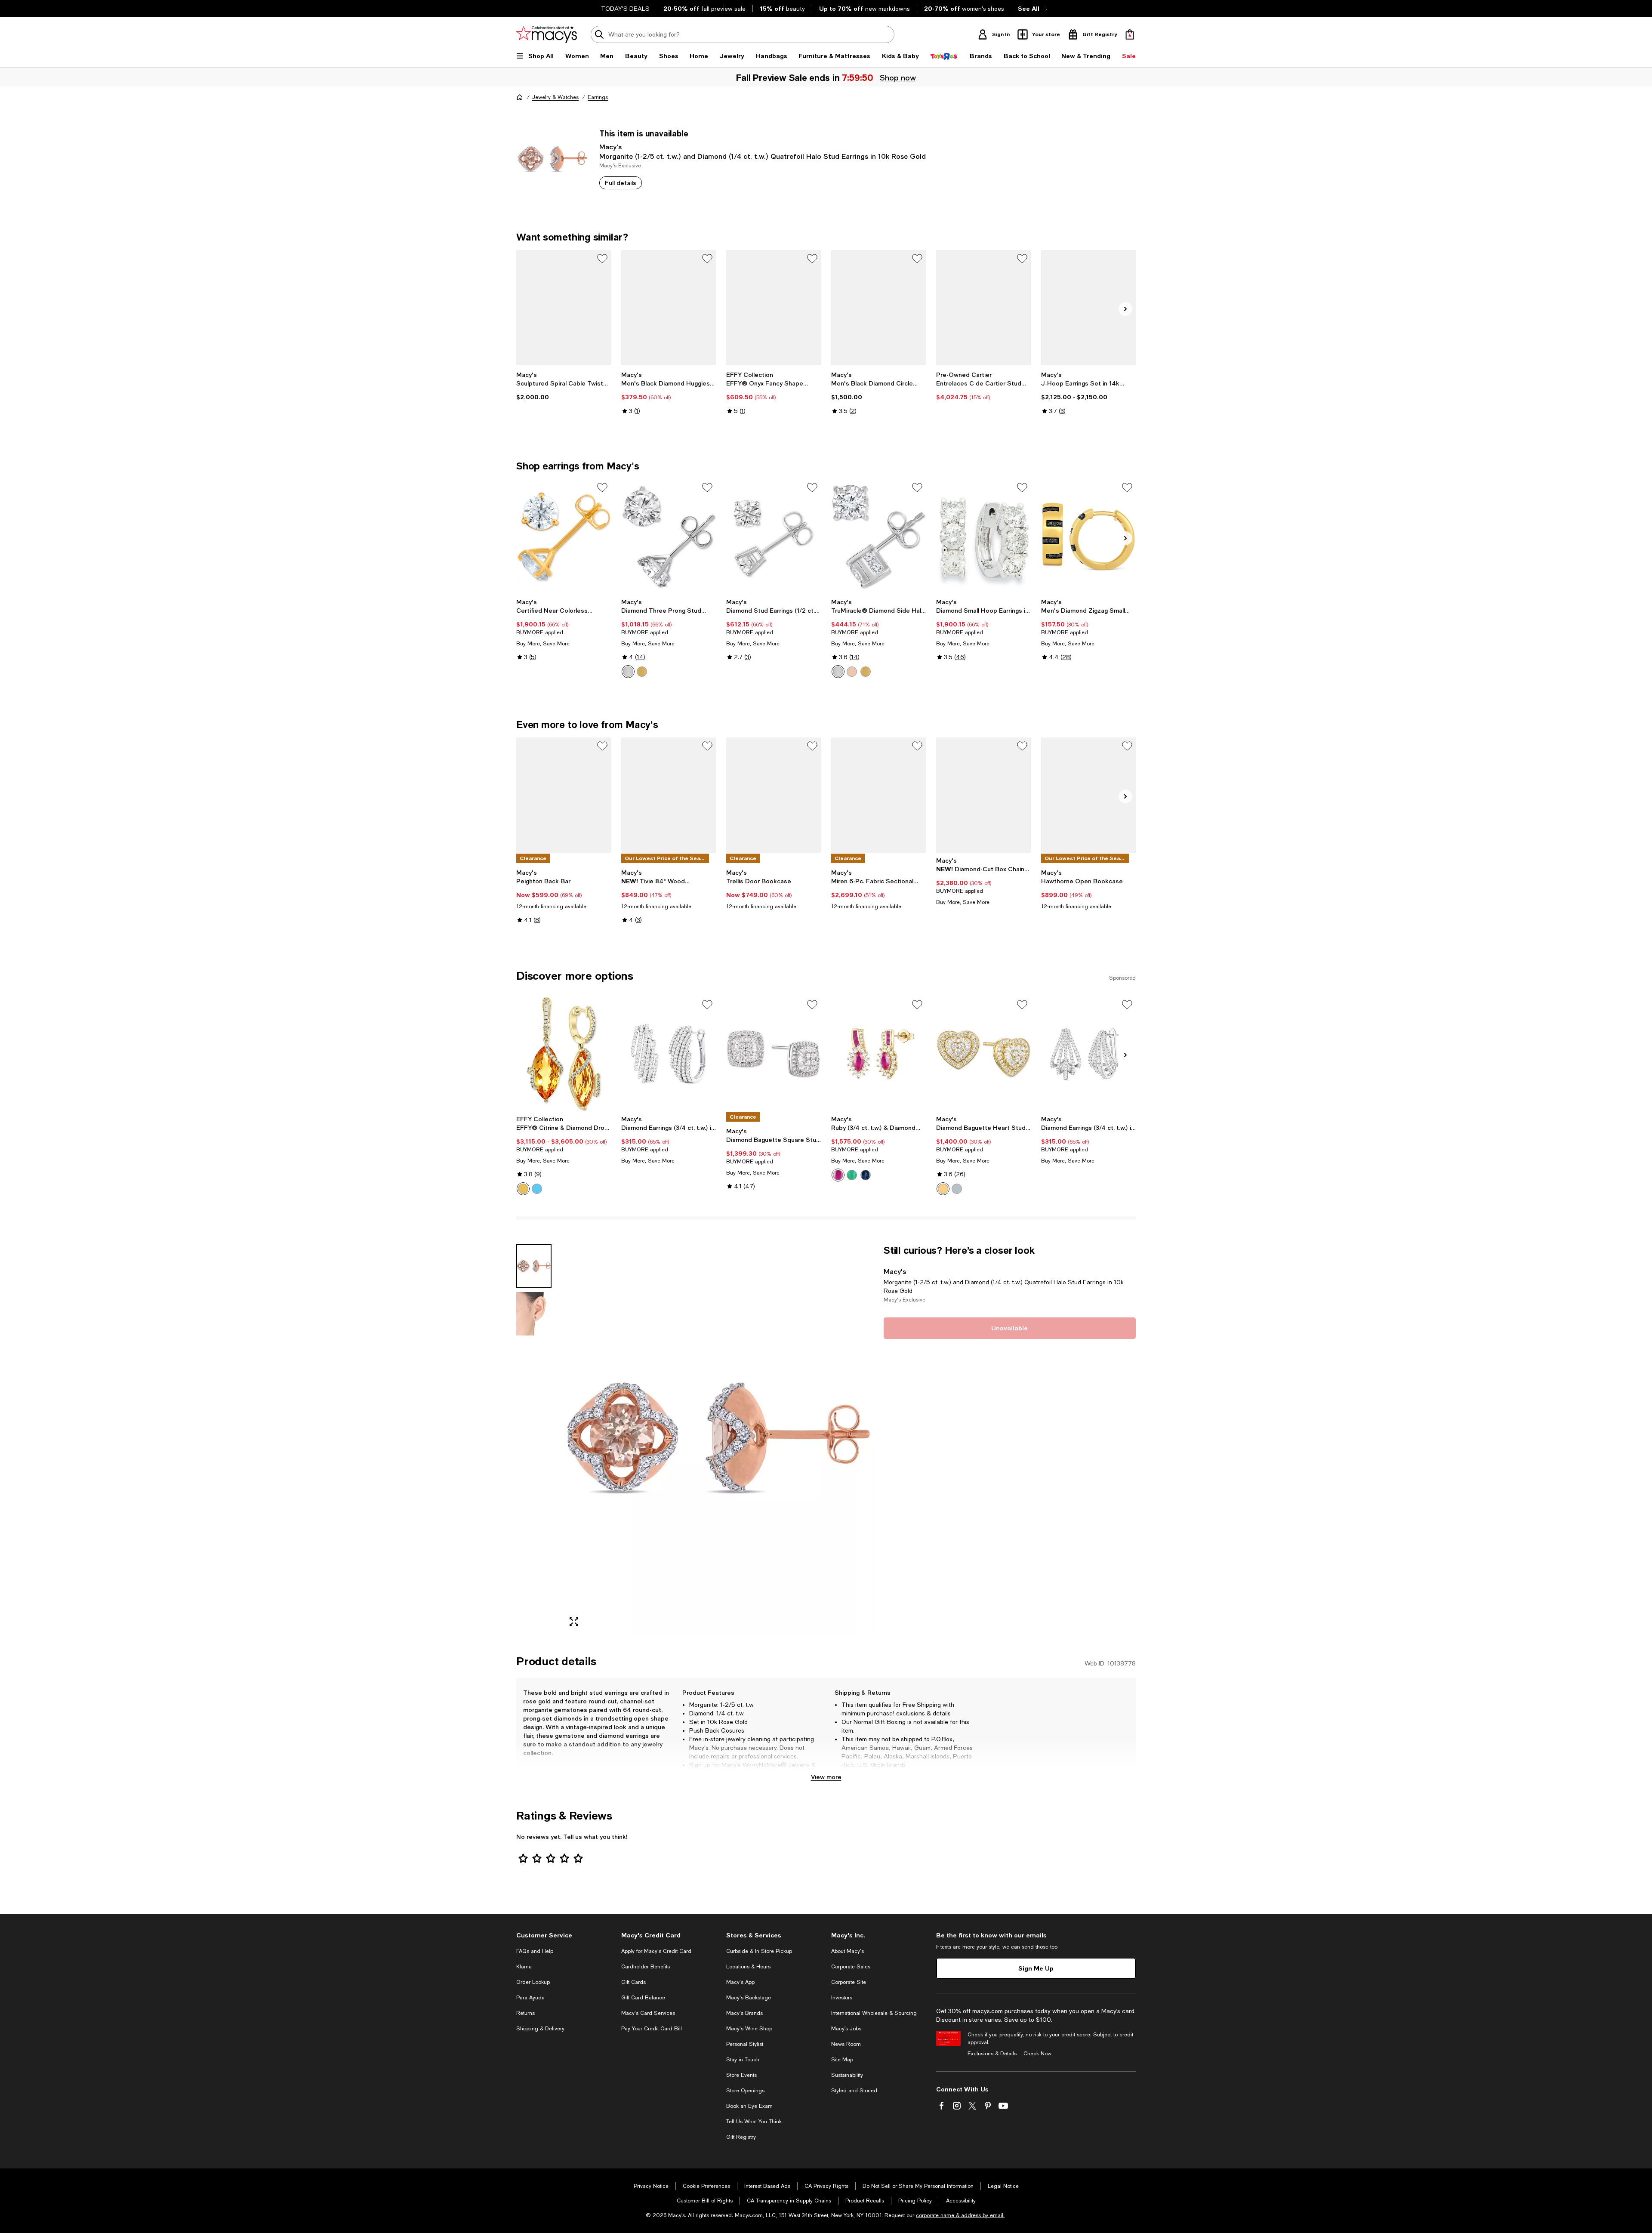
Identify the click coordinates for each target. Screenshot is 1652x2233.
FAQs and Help (535, 1951)
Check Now (1037, 2054)
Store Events (741, 2075)
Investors (842, 1998)
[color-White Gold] (628, 672)
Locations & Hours (748, 1967)
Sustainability (847, 2075)
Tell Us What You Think (754, 2122)
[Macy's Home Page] (547, 34)
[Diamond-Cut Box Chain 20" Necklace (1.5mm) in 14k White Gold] (983, 795)
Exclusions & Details (992, 2054)
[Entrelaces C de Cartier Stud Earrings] (983, 308)
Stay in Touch (743, 2060)
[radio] (628, 672)
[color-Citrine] (523, 1189)
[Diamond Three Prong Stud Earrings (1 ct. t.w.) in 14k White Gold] (669, 537)
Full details (621, 183)
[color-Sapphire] (866, 1175)
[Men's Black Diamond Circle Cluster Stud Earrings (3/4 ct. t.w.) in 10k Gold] (878, 308)
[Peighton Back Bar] (564, 795)
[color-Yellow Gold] (642, 672)
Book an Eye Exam (749, 2106)
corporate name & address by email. (960, 2215)
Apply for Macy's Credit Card (656, 1951)
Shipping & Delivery (540, 2029)
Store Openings (745, 2091)
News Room (846, 2044)
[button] (695, 1439)
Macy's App (740, 1982)
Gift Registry (741, 2137)
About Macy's (848, 1951)
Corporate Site (849, 1982)
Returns (525, 2013)
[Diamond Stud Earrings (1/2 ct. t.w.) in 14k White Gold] (774, 537)
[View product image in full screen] (574, 1622)
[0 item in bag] (1130, 34)
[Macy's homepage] (520, 97)
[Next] (1125, 309)
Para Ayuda (530, 1998)
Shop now (898, 77)
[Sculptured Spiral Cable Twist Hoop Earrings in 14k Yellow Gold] (564, 308)
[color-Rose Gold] (852, 672)
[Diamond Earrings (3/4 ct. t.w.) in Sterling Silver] (669, 1054)
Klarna (524, 1967)
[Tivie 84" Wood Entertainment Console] (669, 795)
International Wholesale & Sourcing (874, 2013)
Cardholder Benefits (646, 1967)
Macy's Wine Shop (749, 2029)
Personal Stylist (745, 2044)
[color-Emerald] (852, 1175)
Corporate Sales (851, 1967)
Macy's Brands (744, 2013)
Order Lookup (533, 1982)
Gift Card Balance (643, 1998)
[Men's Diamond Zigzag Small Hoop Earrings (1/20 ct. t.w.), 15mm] (1088, 537)
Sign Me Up (1036, 1968)
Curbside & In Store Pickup (759, 1951)
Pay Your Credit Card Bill (652, 2029)
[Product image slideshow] (718, 1439)
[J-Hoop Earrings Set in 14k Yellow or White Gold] (1088, 308)
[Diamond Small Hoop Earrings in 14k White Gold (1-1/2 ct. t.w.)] (983, 537)
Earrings (598, 97)
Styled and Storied (854, 2091)
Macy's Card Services (648, 2013)
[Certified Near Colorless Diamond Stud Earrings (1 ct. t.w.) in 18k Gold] (564, 537)
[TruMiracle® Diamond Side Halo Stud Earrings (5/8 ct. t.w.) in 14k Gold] (878, 537)
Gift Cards (633, 1982)
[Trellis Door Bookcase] (774, 795)
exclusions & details (923, 1713)
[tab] (534, 1266)
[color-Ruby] (838, 1175)
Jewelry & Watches (555, 97)
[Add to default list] (602, 259)
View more (826, 1777)
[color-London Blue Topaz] (537, 1189)
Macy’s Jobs (846, 2029)
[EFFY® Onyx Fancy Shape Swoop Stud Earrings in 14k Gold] (774, 308)
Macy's (610, 147)
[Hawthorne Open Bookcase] (1088, 795)
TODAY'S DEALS (625, 9)
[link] (564, 386)
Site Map (842, 2060)
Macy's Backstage (749, 1998)
